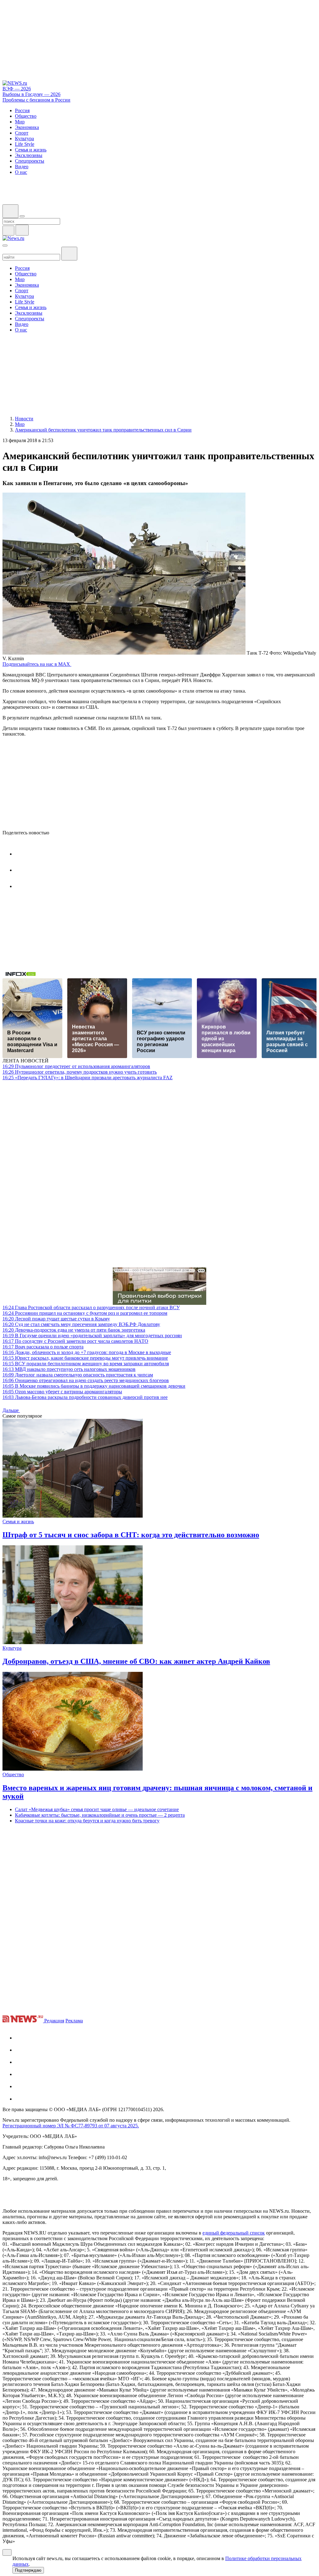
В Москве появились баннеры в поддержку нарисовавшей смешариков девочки (94, 1386)
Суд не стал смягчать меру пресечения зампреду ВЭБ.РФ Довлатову (81, 1324)
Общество (13, 1775)
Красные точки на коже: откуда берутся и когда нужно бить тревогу (87, 1821)
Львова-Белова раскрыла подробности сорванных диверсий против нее (85, 1397)
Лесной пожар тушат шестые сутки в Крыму (56, 1319)
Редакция (54, 2021)
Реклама (74, 2021)
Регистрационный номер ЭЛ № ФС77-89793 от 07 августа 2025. (71, 2126)
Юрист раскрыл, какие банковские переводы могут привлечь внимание (85, 1358)
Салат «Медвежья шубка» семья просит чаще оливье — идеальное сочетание (97, 1809)
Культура (12, 1648)
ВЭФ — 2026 (17, 89)
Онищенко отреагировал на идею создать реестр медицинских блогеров (86, 1380)
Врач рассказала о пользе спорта (43, 1347)
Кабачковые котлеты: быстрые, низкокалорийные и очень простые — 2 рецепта (100, 1815)
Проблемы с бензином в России (36, 100)
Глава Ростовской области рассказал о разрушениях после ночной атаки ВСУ (91, 1307)
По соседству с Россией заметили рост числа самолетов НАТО (75, 1341)
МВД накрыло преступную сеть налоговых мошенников (69, 1369)
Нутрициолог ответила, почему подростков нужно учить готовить (80, 1072)
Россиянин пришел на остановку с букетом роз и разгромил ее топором (85, 1313)
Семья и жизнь (18, 1522)
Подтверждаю (28, 2570)
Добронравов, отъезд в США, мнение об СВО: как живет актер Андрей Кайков (136, 1661)
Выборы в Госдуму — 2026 (31, 94)
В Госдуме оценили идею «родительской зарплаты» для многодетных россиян (92, 1336)
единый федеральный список (234, 2233)
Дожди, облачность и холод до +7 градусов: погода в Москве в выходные (87, 1352)
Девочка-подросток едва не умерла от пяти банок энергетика (74, 1330)
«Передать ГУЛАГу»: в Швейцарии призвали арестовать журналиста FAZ (88, 1078)
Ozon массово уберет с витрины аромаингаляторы (62, 1392)
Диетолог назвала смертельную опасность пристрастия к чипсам (78, 1375)
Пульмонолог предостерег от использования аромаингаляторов (76, 1066)
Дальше (11, 1410)
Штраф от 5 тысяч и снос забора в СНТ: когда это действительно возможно (131, 1535)
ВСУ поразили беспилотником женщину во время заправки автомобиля (86, 1364)
